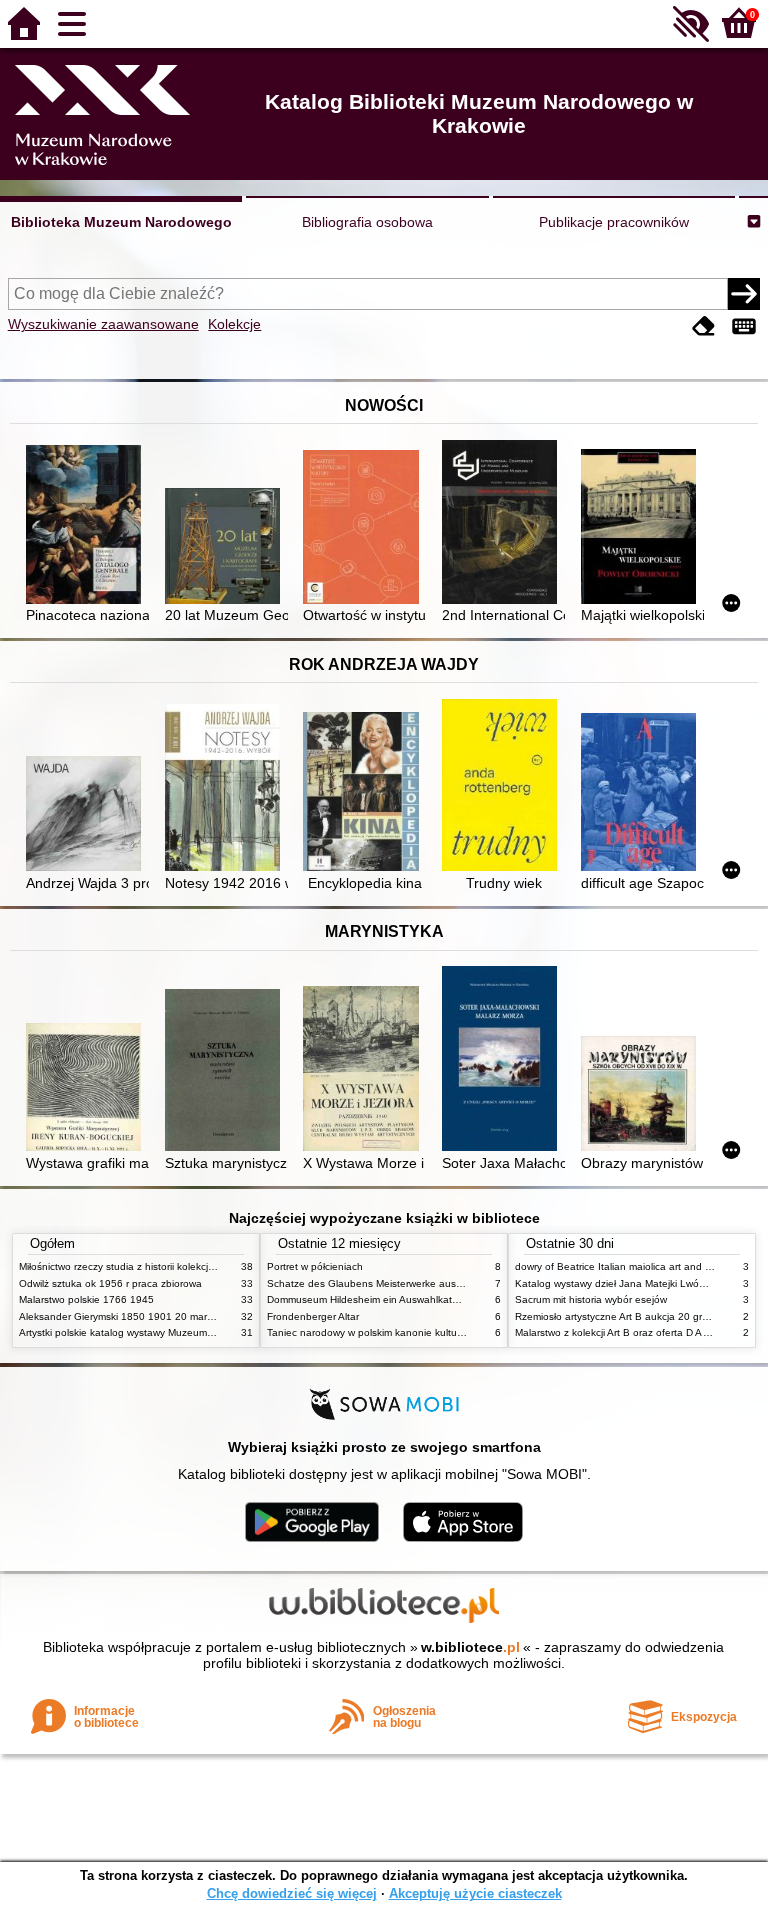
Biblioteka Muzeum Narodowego (121, 222)
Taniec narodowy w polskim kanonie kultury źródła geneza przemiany (425, 1332)
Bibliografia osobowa (367, 222)
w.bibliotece (470, 1647)
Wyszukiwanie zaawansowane (103, 324)
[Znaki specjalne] (744, 326)
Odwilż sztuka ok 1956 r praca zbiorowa (110, 1283)
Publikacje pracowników (614, 222)
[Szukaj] (744, 294)
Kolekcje (234, 324)
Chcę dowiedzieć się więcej (292, 1893)
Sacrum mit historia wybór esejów (591, 1299)
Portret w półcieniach (315, 1266)
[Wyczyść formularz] (704, 326)
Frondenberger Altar (313, 1316)
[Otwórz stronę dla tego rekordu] (87, 526)
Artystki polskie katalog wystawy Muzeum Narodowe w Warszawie (169, 1332)
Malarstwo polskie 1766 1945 (86, 1299)
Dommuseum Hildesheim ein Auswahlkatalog (369, 1299)
